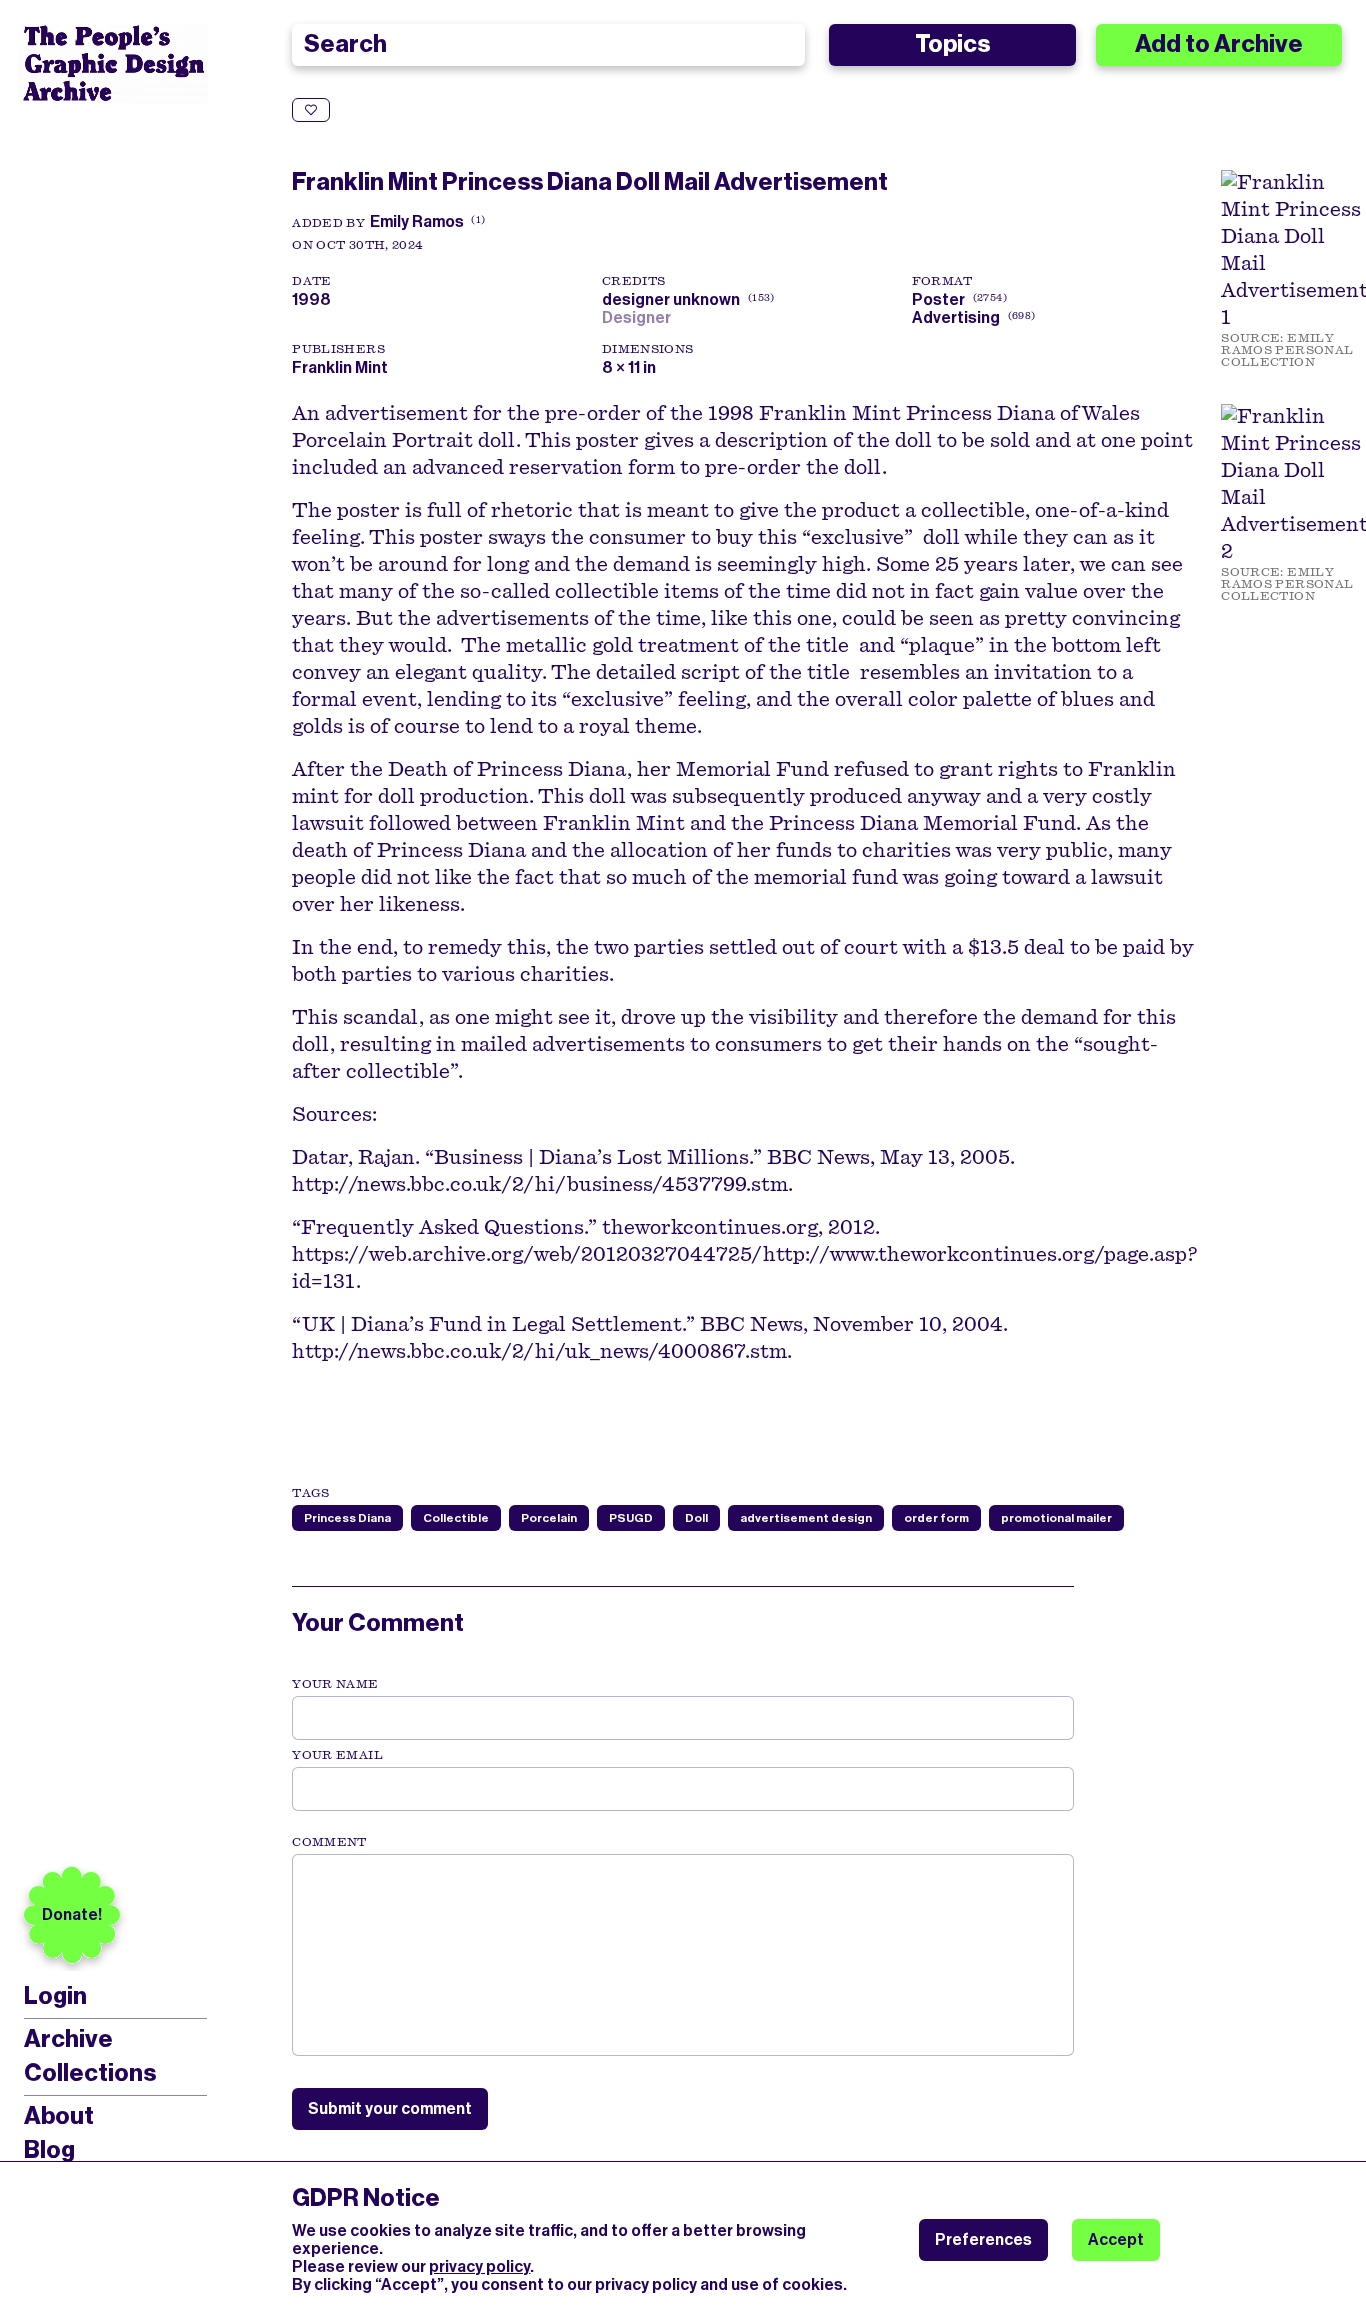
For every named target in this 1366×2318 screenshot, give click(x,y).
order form (936, 1518)
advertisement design (806, 1518)
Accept (1116, 2239)
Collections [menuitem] (90, 2073)
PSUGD (631, 1518)
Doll (696, 1518)
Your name (335, 1684)
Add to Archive (1219, 44)
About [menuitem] (59, 2116)
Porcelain (549, 1518)
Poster (938, 299)
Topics (952, 44)
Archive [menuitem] (68, 2039)
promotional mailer (1056, 1518)
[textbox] (682, 1955)
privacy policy (479, 2266)
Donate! (72, 1914)
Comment (329, 1842)
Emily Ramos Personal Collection (1287, 350)
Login (55, 1996)
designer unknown (686, 299)
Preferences (983, 2239)
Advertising (956, 317)
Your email (337, 1755)
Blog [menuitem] (49, 2150)
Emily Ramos (417, 221)
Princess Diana (347, 1518)
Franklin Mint (340, 367)
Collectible (456, 1518)
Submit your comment (390, 2108)
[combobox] (548, 45)
